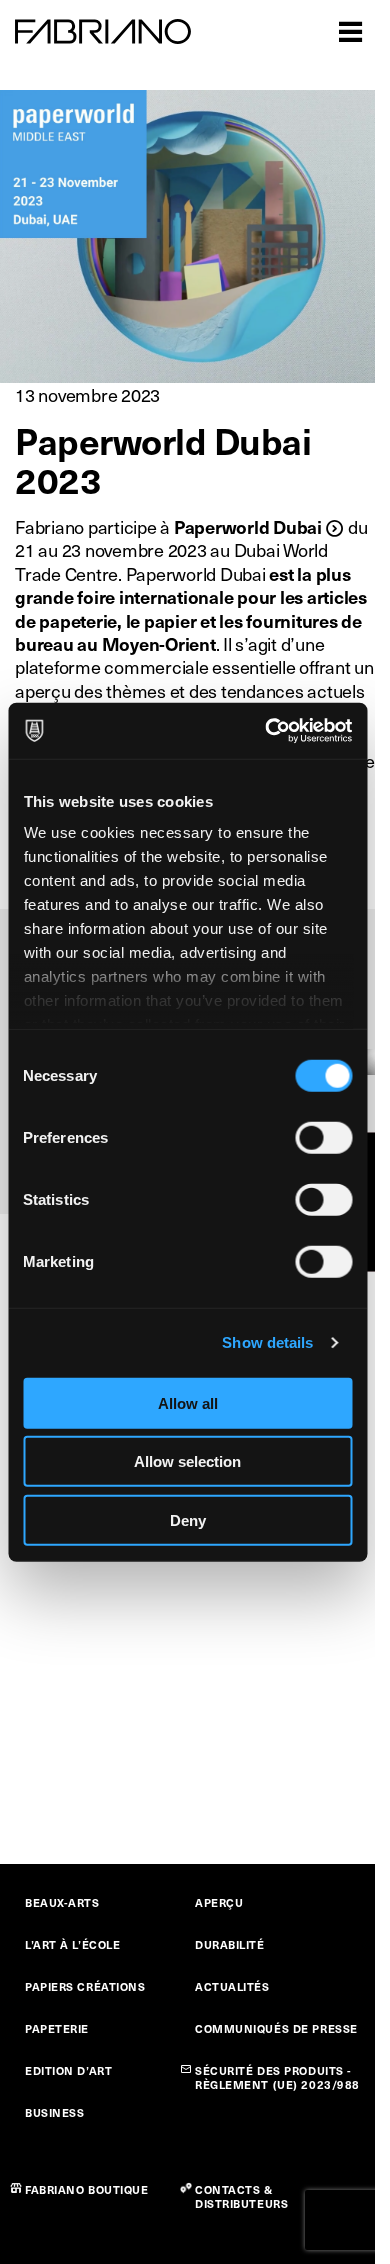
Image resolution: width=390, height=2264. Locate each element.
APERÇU (219, 1902)
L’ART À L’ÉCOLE (72, 1944)
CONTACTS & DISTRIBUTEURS (241, 2196)
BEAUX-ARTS (62, 1902)
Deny (188, 1519)
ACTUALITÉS (232, 1986)
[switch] (323, 1137)
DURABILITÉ (230, 1944)
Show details (267, 1342)
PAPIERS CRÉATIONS (85, 1986)
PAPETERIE (57, 2028)
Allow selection (187, 1461)
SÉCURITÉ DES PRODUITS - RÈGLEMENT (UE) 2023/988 (277, 2077)
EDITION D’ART (68, 2070)
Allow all (188, 1402)
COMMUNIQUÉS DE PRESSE (276, 2028)
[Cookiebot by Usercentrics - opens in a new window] (267, 731)
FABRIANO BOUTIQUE (87, 2189)
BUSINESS (54, 2112)
